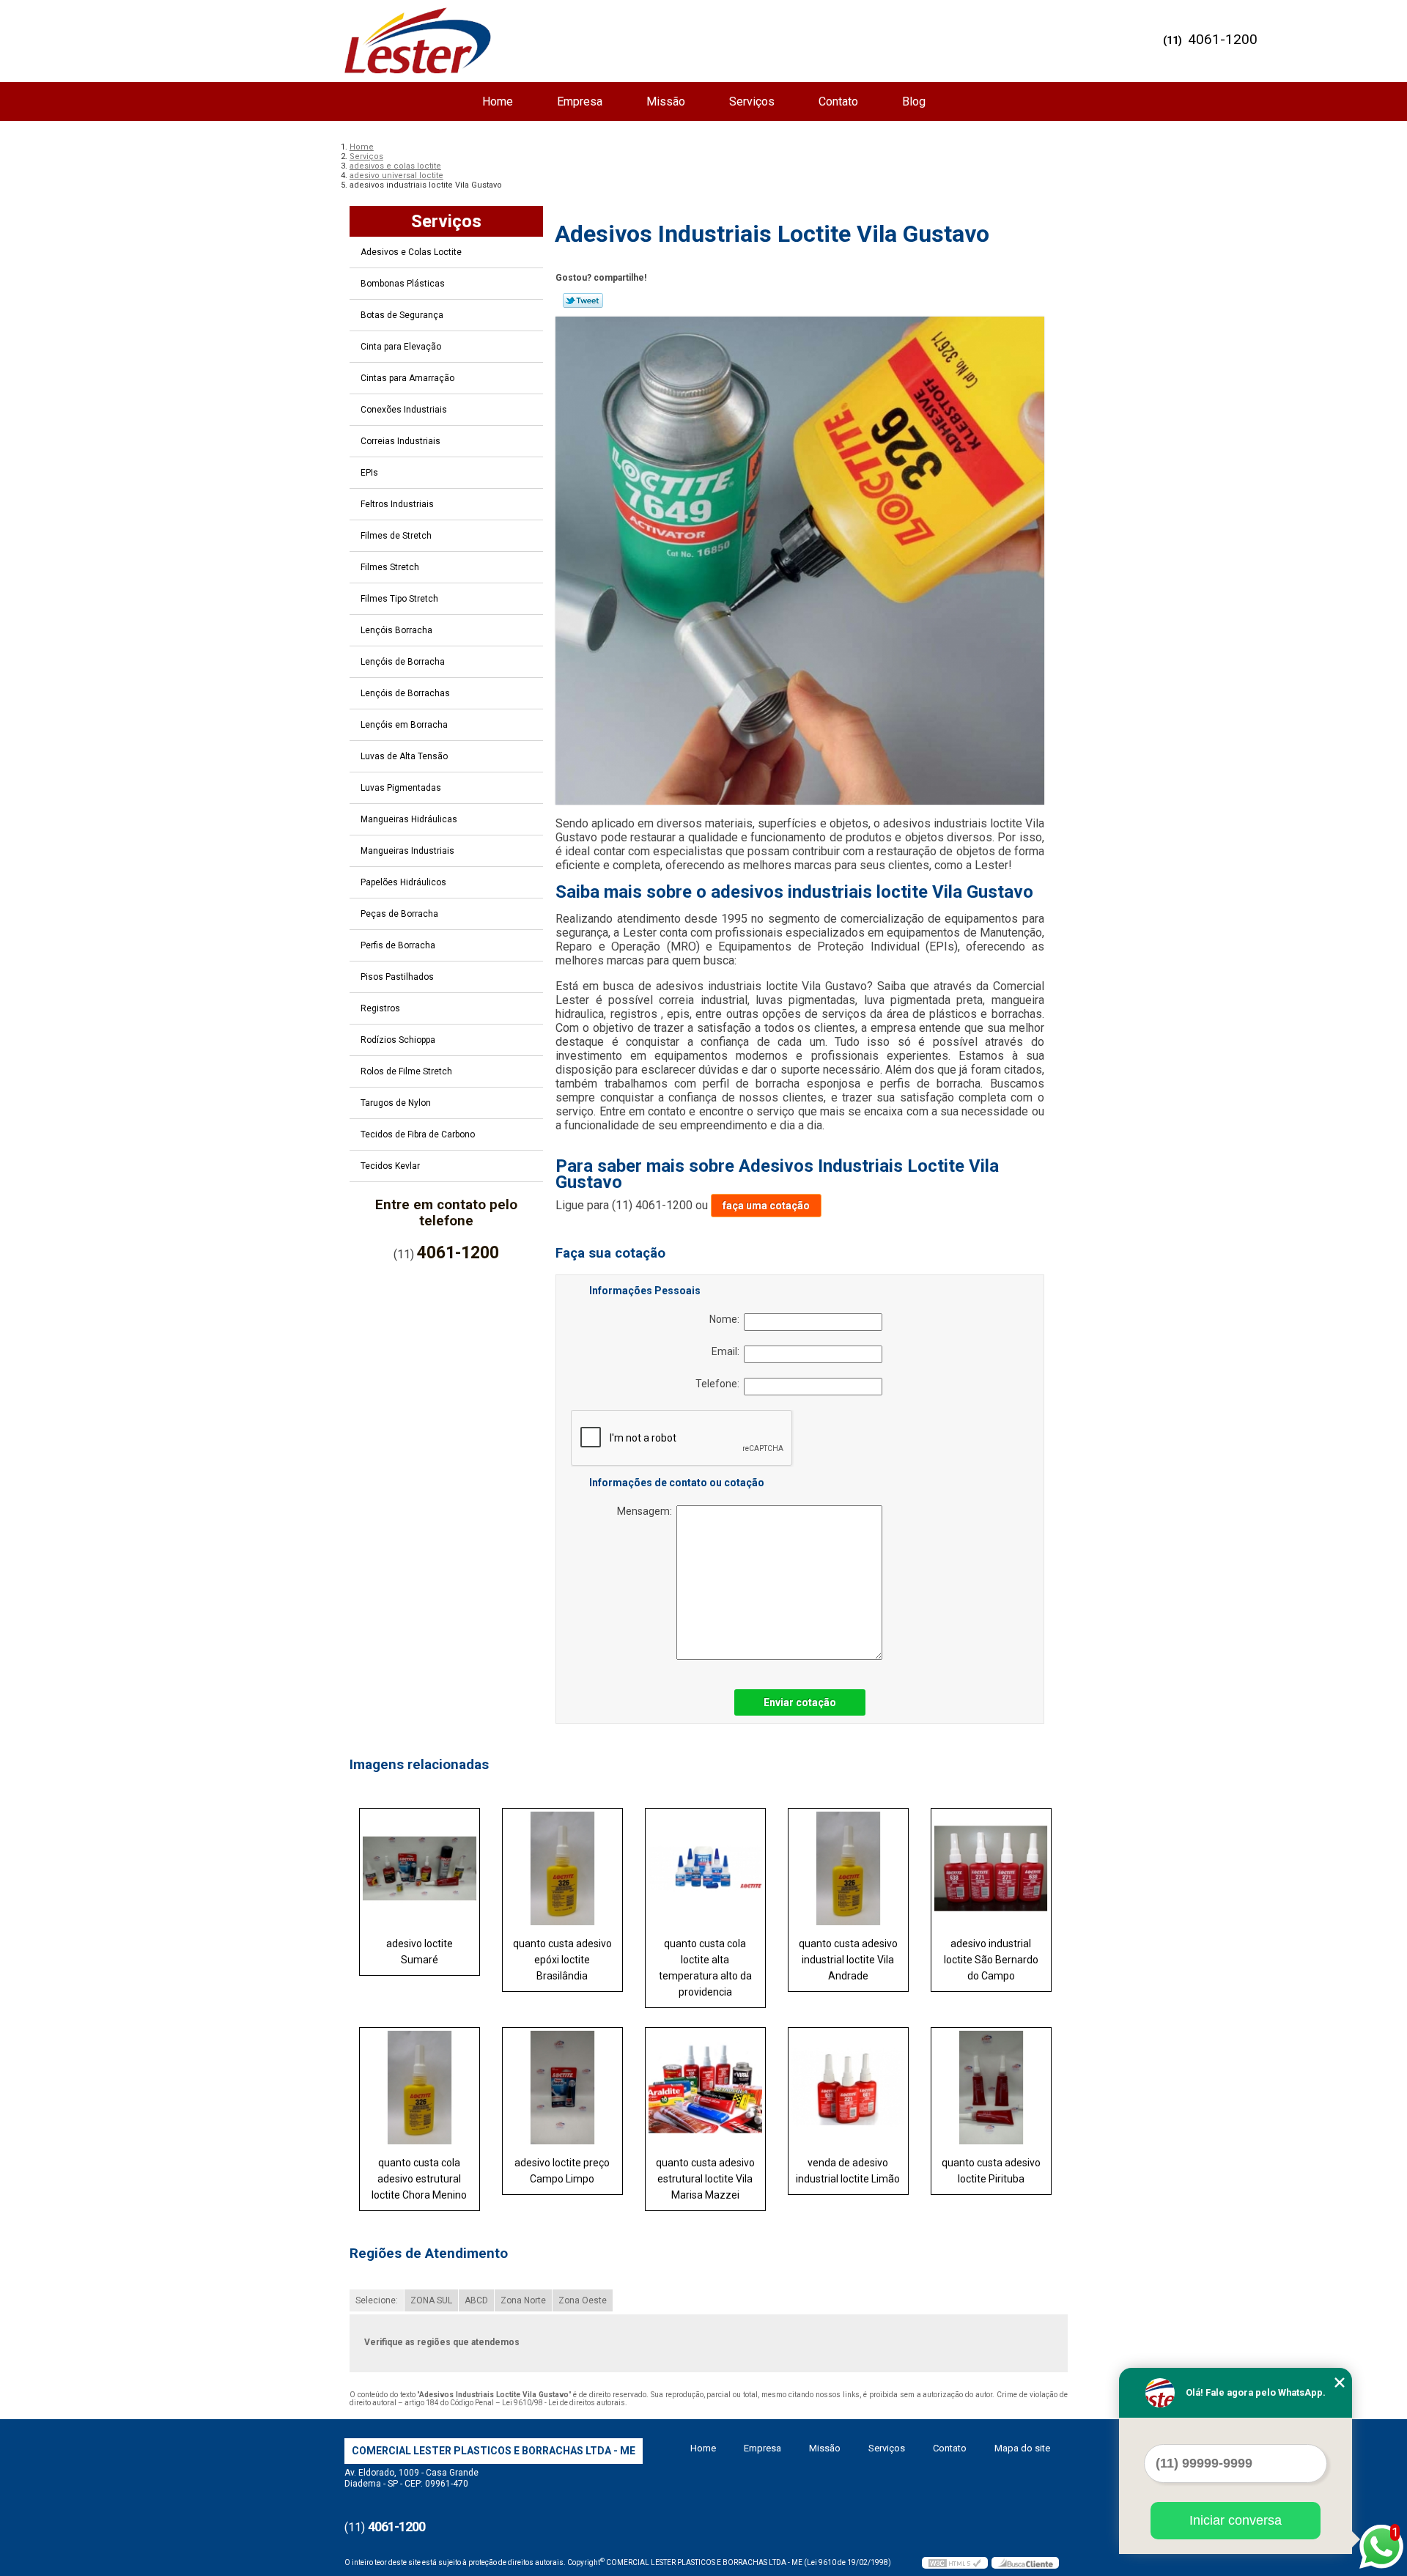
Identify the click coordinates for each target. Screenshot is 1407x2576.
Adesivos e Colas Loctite (411, 252)
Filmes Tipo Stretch (399, 599)
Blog (914, 102)
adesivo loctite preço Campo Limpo (562, 2171)
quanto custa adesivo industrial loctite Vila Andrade (848, 1960)
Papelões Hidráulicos (403, 882)
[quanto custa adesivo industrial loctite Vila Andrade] (848, 1868)
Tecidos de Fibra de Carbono (418, 1134)
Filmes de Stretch (396, 536)
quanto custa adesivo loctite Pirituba (991, 2171)
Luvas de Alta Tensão (404, 756)
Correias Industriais (400, 441)
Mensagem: (647, 1511)
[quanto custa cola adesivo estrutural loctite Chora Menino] (420, 2087)
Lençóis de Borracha (403, 662)
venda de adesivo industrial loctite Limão (848, 2171)
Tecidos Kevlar (390, 1166)
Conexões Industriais (404, 410)
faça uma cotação (766, 1206)
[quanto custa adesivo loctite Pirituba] (991, 2087)
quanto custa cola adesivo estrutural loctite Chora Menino (419, 2179)
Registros (380, 1008)
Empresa (580, 102)
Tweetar (583, 300)
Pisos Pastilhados (397, 977)
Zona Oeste (583, 2300)
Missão (666, 102)
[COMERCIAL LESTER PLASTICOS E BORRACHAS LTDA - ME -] (418, 40)
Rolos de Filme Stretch (406, 1071)
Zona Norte (523, 2300)
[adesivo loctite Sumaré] (420, 1868)
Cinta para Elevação (401, 347)
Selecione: (377, 2300)
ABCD (476, 2300)
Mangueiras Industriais (407, 851)
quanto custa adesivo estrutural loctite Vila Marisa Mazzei (705, 2179)
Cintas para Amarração (407, 378)
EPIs (369, 473)
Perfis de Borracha (398, 945)
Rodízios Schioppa (398, 1040)
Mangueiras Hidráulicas (409, 819)
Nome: (727, 1319)
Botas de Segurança (402, 315)
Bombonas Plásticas (403, 284)
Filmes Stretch (390, 567)
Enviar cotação (800, 1702)
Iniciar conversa (1236, 2520)
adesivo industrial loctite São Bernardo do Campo (991, 1960)
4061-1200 (1223, 39)
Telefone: (720, 1384)
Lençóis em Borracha (404, 725)
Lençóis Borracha (396, 630)
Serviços (752, 102)
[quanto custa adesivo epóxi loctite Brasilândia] (562, 1868)
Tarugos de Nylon (396, 1103)
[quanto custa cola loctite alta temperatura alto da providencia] (705, 1868)
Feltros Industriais (397, 504)
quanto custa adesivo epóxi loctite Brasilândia (562, 1960)
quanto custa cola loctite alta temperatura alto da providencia (705, 1968)
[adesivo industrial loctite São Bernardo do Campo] (991, 1868)
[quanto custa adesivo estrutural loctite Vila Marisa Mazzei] (705, 2087)
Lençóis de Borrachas (405, 693)
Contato (838, 102)
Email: (728, 1351)
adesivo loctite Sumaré (420, 1952)
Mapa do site (1022, 2448)
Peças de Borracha (399, 914)
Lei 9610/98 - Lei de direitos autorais (564, 2403)
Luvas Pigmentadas (401, 788)
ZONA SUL (431, 2300)
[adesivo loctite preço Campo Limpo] (562, 2087)
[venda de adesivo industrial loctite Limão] (848, 2087)
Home (498, 102)
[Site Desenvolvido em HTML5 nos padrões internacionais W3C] (955, 2563)
